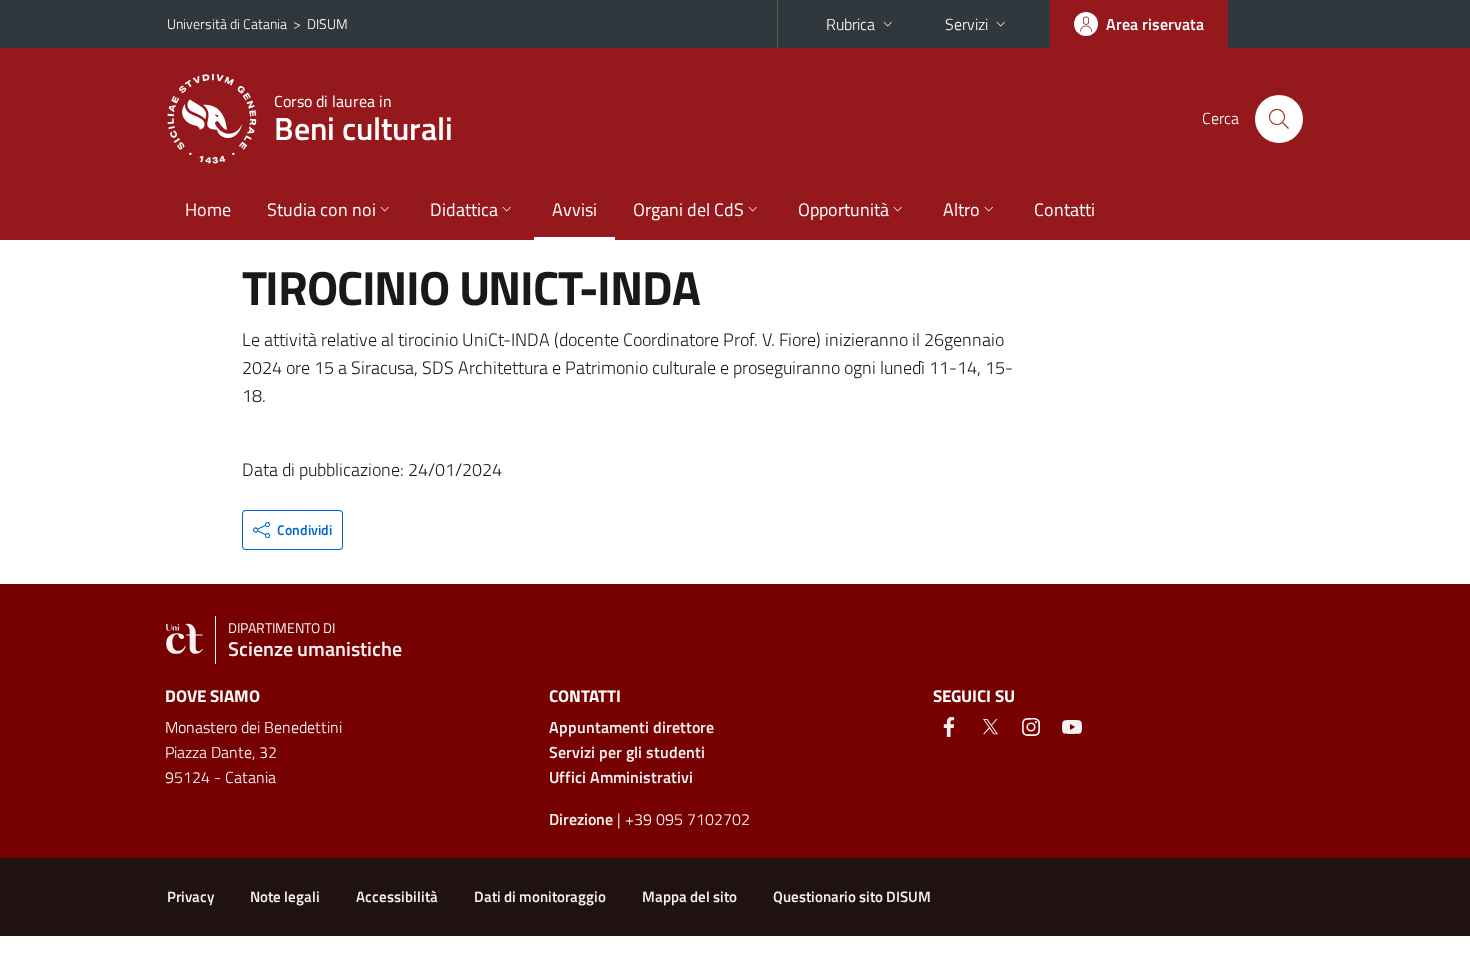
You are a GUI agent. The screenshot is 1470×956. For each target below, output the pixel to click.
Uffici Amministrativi (621, 777)
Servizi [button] (966, 24)
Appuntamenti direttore (631, 727)
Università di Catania (227, 23)
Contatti (1064, 209)
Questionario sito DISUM (852, 896)
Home (208, 209)
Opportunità (843, 209)
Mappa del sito (689, 896)
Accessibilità (397, 896)
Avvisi (574, 209)
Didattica (464, 209)
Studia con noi (321, 209)
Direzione (581, 819)
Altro (961, 209)
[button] (292, 530)
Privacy (190, 896)
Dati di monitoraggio (540, 896)
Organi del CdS (688, 209)
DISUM (327, 23)
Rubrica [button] (850, 24)
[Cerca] (1279, 119)
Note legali (285, 896)
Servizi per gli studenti (627, 752)
